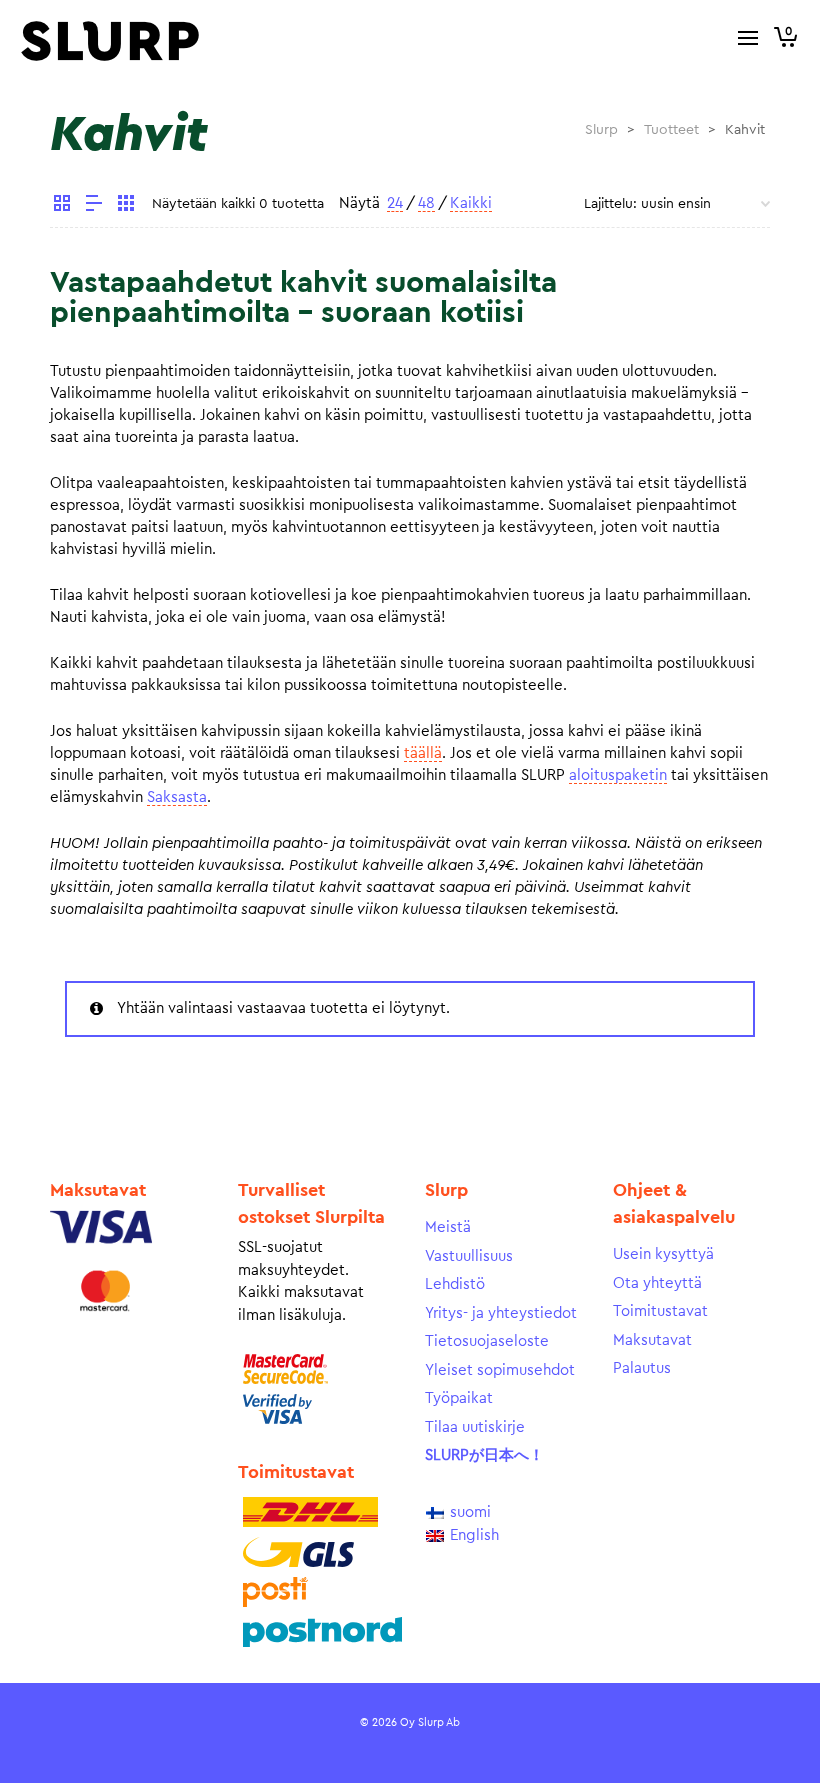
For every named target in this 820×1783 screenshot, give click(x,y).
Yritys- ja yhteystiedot (501, 1313)
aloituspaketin (618, 775)
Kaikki (471, 203)
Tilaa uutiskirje (475, 1427)
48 (426, 203)
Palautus (642, 1368)
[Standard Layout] (62, 206)
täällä (423, 753)
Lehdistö (455, 1284)
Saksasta (177, 797)
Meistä (448, 1227)
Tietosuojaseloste (487, 1341)
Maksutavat (652, 1340)
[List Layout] (94, 206)
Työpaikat (459, 1398)
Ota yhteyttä (657, 1283)
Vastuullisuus (469, 1256)
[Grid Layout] (126, 206)
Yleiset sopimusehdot (500, 1370)
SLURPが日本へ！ (484, 1455)
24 (395, 203)
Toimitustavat (660, 1311)
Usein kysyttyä (663, 1254)
